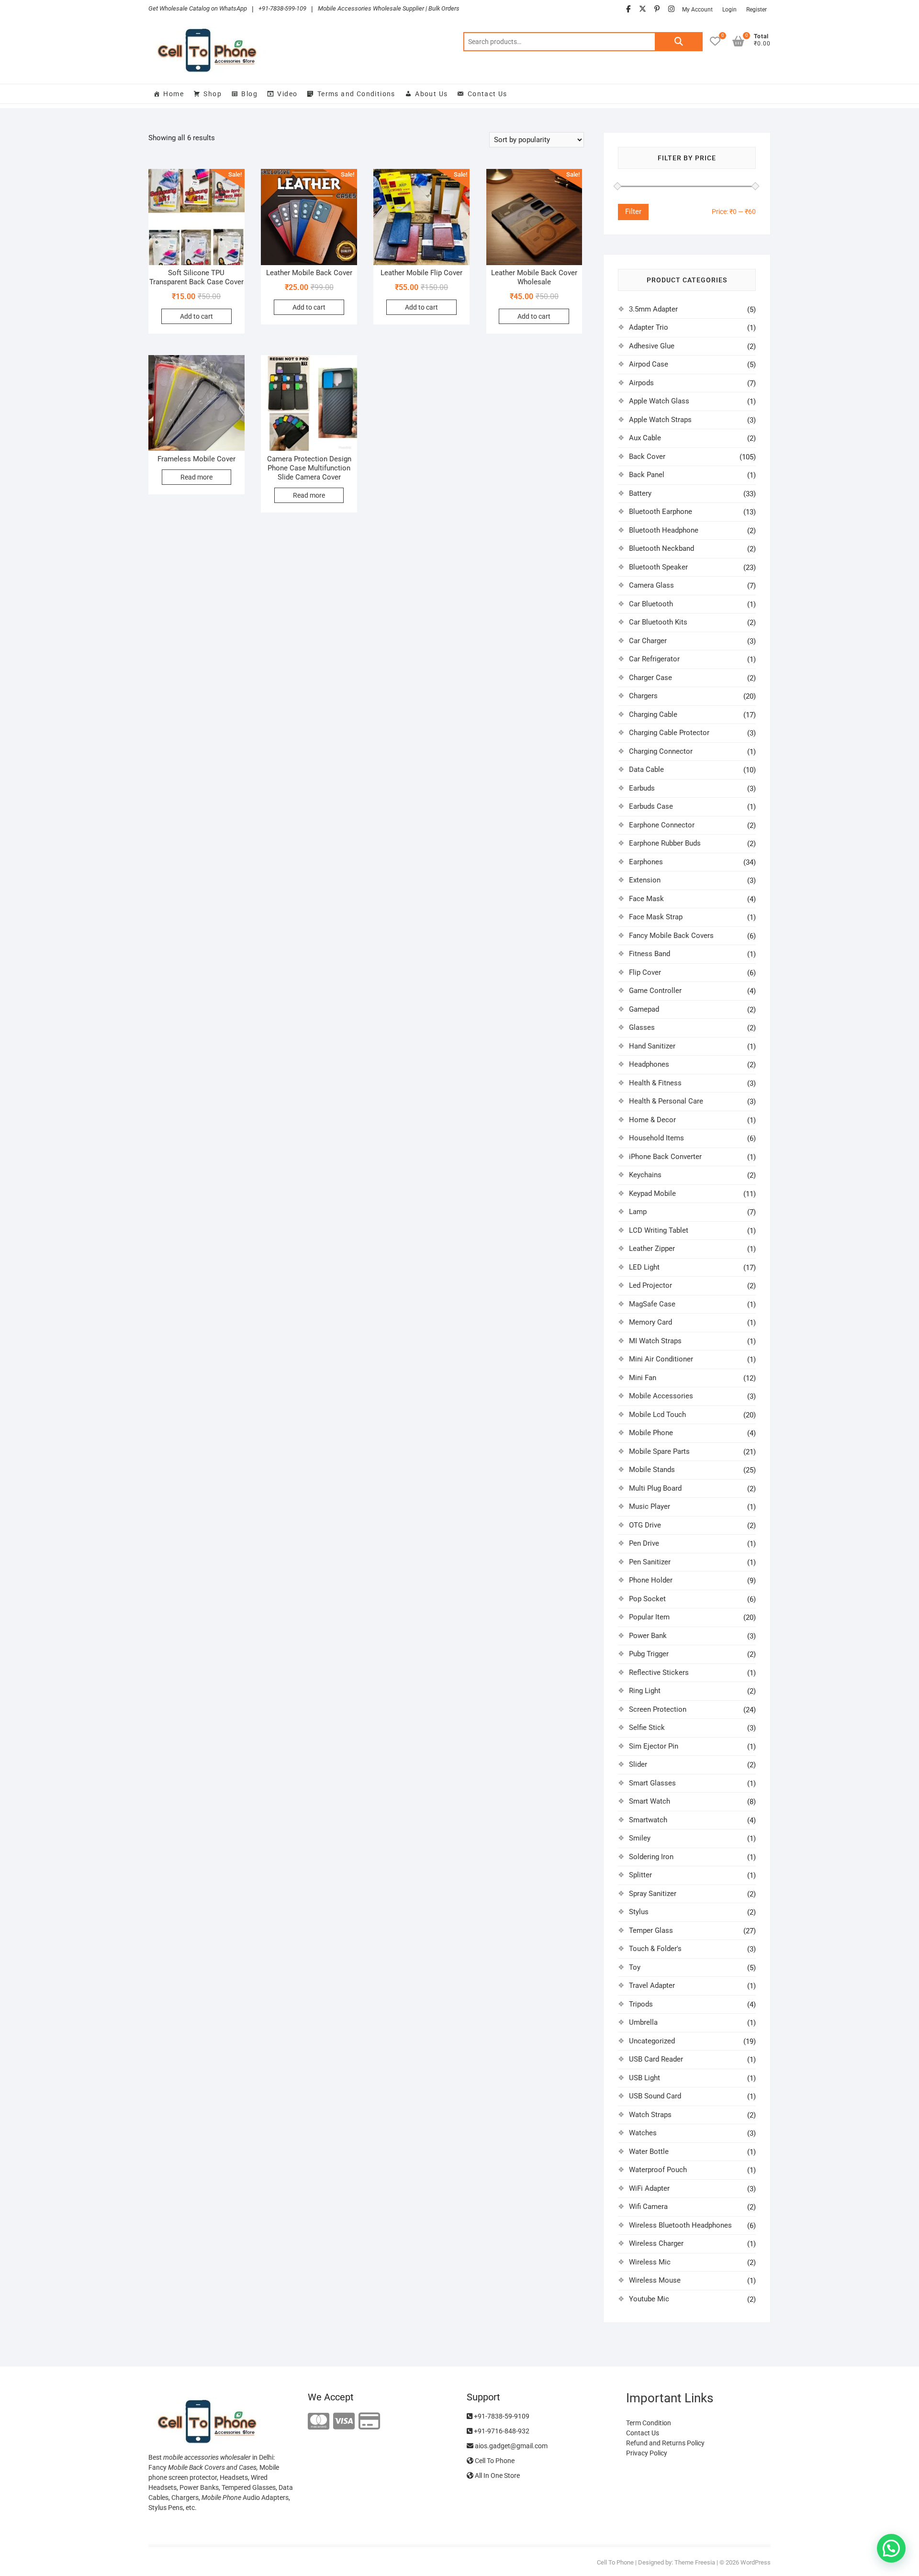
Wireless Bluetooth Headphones (680, 2225)
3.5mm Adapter (653, 309)
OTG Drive (645, 1525)
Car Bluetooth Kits (658, 622)
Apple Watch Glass (659, 401)
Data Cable (646, 769)
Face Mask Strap (656, 917)
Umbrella (643, 2022)
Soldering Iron (651, 1857)
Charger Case (650, 678)
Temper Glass (651, 1930)
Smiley (640, 1838)
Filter (633, 212)
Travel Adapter (652, 1985)
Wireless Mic (650, 2262)
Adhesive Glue (652, 346)
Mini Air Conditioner (661, 1359)
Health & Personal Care (666, 1101)
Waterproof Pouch (658, 2170)
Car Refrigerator (654, 659)
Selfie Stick (647, 1728)
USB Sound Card (655, 2096)
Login (729, 10)
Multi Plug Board (655, 1488)
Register (756, 10)
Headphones (649, 1064)
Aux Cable (645, 438)
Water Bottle (649, 2152)
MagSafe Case (652, 1304)
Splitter (640, 1875)
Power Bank (648, 1636)
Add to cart (196, 316)
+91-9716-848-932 (501, 2431)
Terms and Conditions (356, 94)
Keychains (645, 1175)
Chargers (643, 696)
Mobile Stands (652, 1470)
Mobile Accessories (661, 1396)
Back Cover (647, 457)
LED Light (644, 1267)
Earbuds (642, 788)
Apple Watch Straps (660, 420)
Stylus (639, 1912)
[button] (891, 2548)
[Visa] (344, 2422)
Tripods (641, 2004)
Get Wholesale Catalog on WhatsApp (198, 8)
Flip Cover (645, 972)
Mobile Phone (651, 1433)
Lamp (638, 1212)
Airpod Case (649, 364)
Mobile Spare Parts (659, 1451)
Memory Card (650, 1322)
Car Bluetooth (651, 604)
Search (679, 42)
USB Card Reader (656, 2059)
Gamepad (644, 1009)
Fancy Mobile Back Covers (671, 936)
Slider (638, 1764)
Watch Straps (650, 2115)
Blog (249, 94)
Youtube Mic (649, 2299)
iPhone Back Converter (665, 1157)
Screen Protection (658, 1709)
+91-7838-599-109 (282, 8)
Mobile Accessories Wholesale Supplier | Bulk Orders (389, 8)
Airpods (641, 383)
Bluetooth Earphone (661, 512)
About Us (431, 94)
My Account (697, 10)
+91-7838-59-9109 (501, 2416)
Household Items (656, 1138)
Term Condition (649, 2423)
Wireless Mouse (655, 2280)
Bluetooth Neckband (661, 548)
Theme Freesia (695, 2562)
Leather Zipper (652, 1249)
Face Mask (646, 899)
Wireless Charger (656, 2243)
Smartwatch (648, 1820)
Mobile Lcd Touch (657, 1415)
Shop (213, 94)
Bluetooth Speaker (658, 567)
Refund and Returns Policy (665, 2443)
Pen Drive (644, 1543)
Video (287, 94)
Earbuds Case (651, 806)
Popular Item (649, 1617)
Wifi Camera (648, 2207)
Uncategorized (652, 2041)
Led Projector (650, 1285)
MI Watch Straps (655, 1341)
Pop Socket (647, 1599)
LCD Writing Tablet (659, 1230)
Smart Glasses (652, 1783)
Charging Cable (653, 714)
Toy (635, 1967)
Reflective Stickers (659, 1673)
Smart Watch (650, 1801)
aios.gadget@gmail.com (510, 2446)
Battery (640, 493)
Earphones (646, 862)
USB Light (644, 2078)
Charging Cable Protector (669, 733)
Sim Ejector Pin (654, 1746)
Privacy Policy (647, 2453)
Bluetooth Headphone (664, 530)
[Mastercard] (319, 2422)
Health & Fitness (655, 1083)
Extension (645, 880)
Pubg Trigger (649, 1654)
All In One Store (497, 2476)
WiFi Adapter (649, 2188)
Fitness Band (650, 954)
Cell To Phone (494, 2461)
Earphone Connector (662, 825)
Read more (196, 477)
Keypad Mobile (652, 1193)
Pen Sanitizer (650, 1562)
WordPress (756, 2562)
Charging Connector (661, 751)
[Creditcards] (369, 2422)
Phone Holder (651, 1580)
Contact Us (488, 94)
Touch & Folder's (655, 1949)
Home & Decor (652, 1120)
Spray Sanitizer (653, 1894)
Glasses (642, 1027)
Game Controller (655, 991)
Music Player (650, 1506)
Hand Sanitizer (652, 1046)
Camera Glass (651, 585)
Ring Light (645, 1691)
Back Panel (647, 475)
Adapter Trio (649, 327)
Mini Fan (643, 1378)
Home (174, 94)
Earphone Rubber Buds (665, 843)
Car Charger (648, 641)
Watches (643, 2133)
